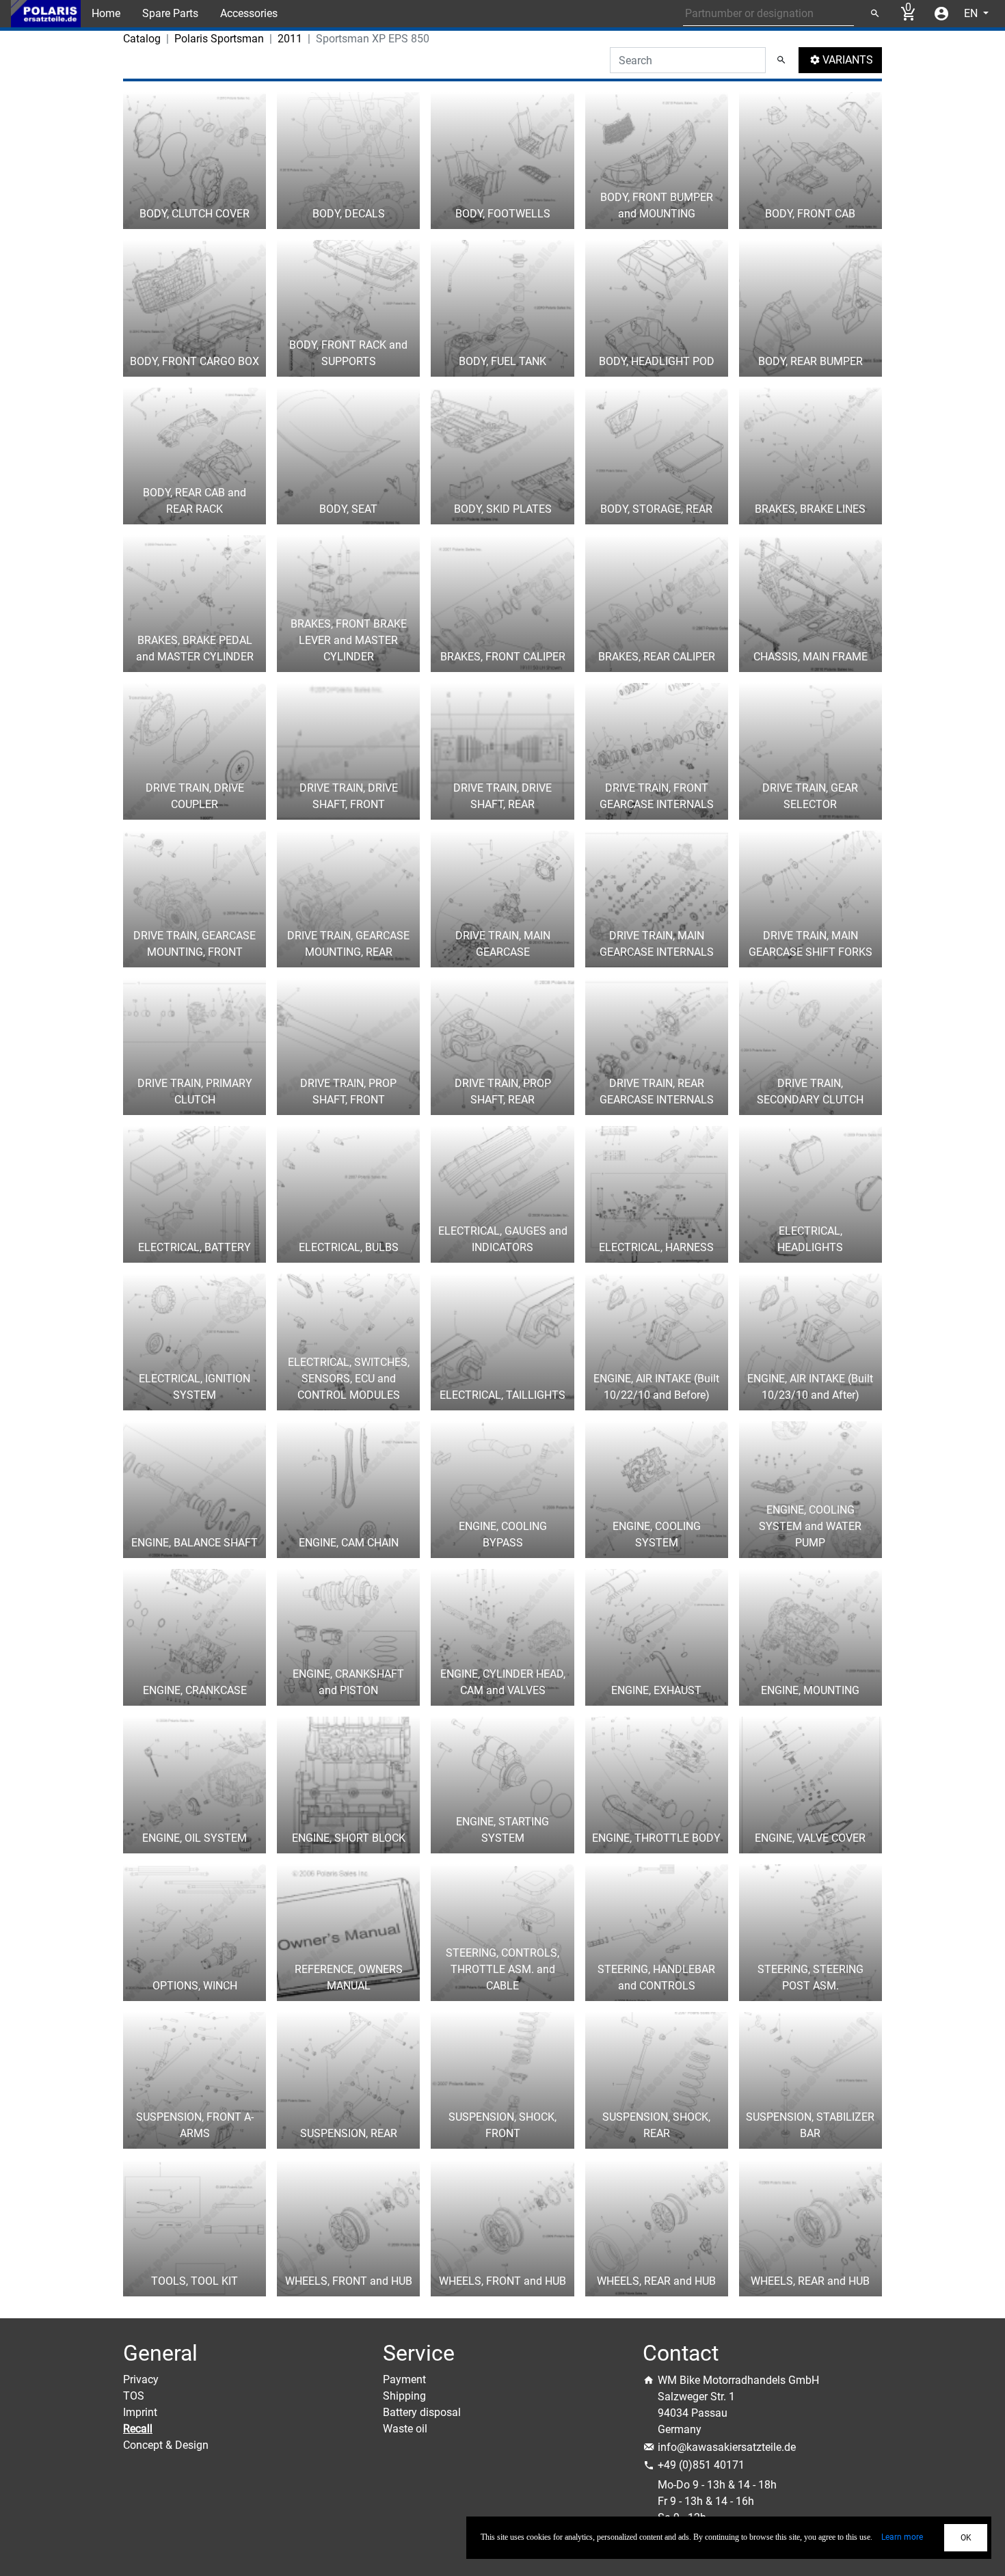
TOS (134, 2396)
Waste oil (405, 2429)
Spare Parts (170, 13)
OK (966, 2538)
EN (972, 13)
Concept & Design (166, 2445)
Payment (404, 2379)
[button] (840, 60)
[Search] (874, 14)
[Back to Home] (46, 14)
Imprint (140, 2412)
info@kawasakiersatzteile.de (727, 2447)
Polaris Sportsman (219, 39)
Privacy (141, 2379)
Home (106, 13)
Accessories (249, 13)
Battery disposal (422, 2412)
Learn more (902, 2537)
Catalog (142, 39)
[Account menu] (941, 14)
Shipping (404, 2396)
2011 (290, 39)
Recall (138, 2429)
